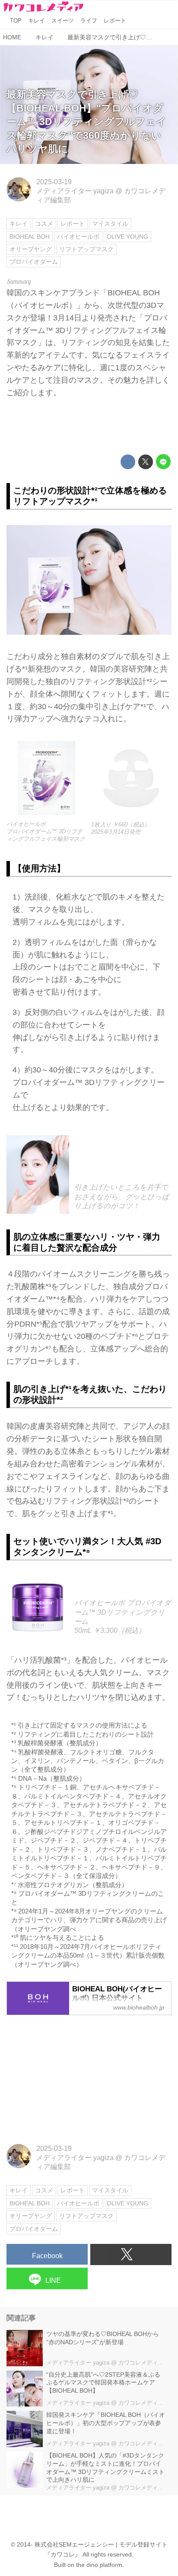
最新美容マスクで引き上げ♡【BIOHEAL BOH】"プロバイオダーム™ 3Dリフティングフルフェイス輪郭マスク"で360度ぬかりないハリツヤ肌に (86, 122)
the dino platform (99, 2565)
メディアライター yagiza (75, 191)
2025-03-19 (54, 182)
